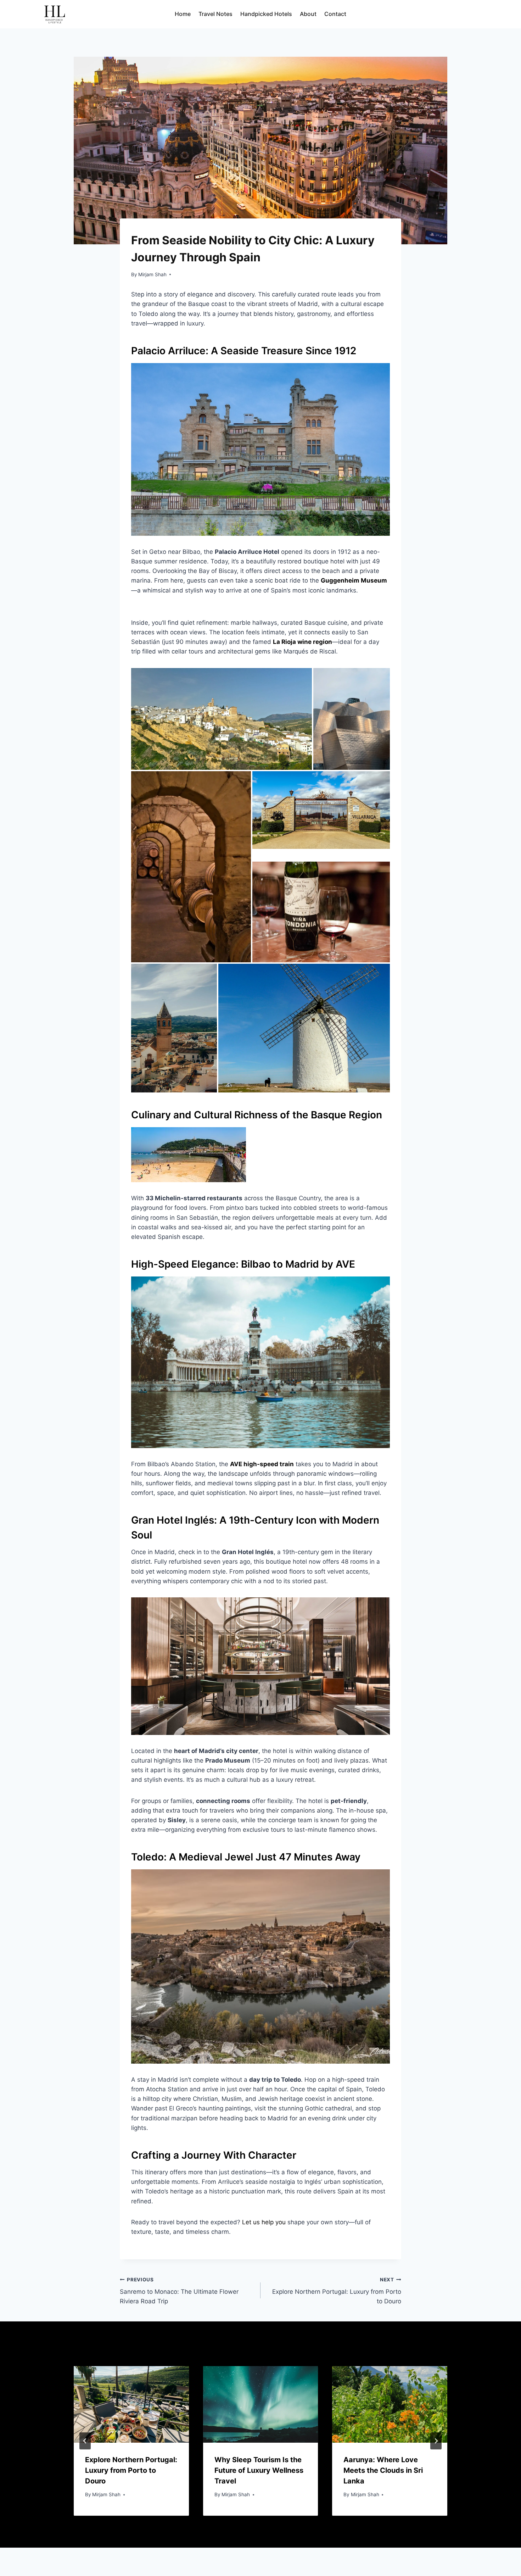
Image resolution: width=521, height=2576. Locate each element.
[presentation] (131, 2404)
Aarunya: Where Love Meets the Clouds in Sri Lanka (383, 2470)
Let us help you (264, 2222)
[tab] (246, 2522)
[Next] (436, 2441)
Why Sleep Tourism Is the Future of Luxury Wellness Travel (259, 2470)
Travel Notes (215, 14)
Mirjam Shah (152, 274)
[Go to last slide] (85, 2441)
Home (183, 14)
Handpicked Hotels (266, 14)
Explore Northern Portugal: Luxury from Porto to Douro (337, 2291)
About (308, 14)
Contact (335, 14)
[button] (222, 719)
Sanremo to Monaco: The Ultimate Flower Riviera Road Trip (179, 2291)
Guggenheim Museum (354, 580)
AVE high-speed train (262, 1464)
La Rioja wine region (302, 642)
